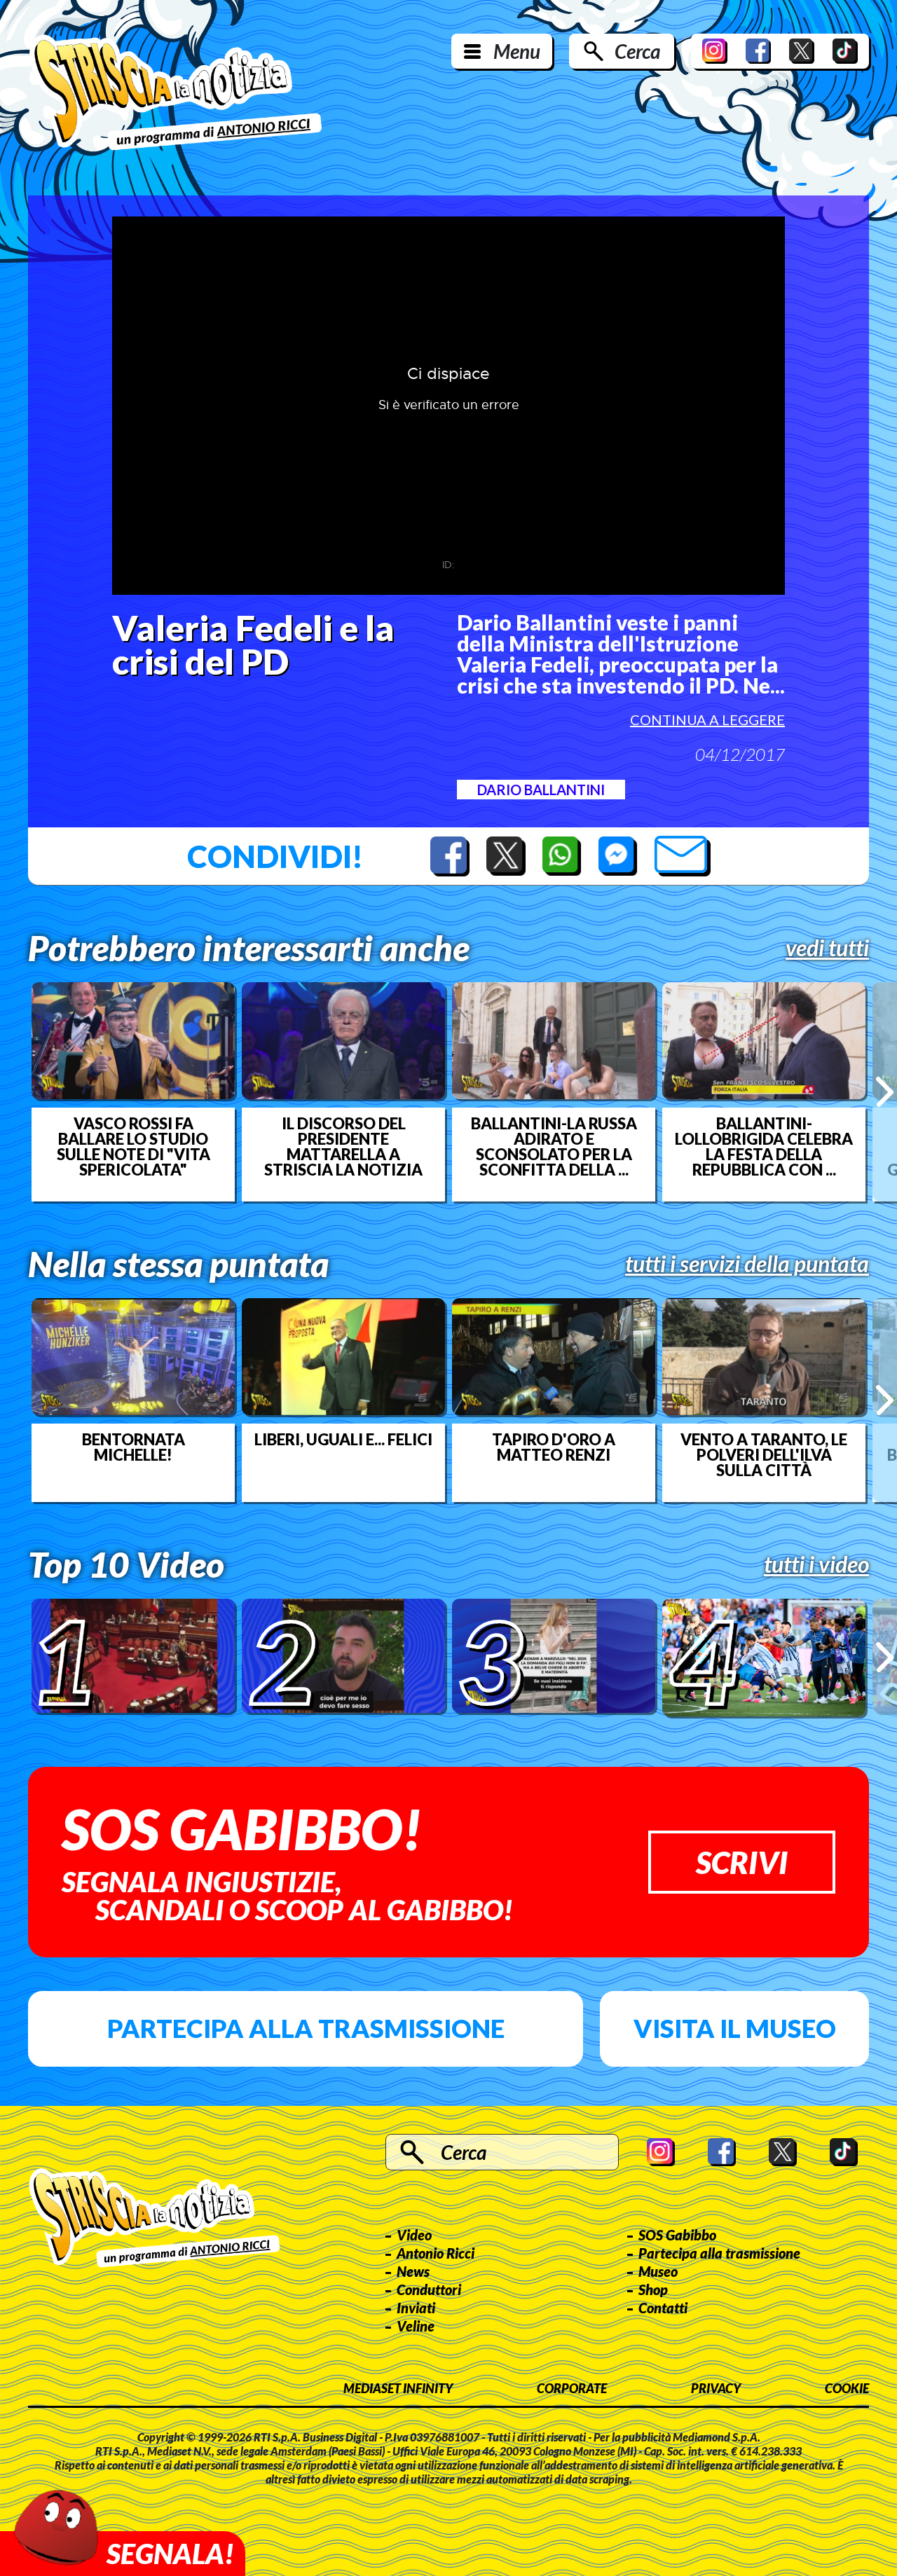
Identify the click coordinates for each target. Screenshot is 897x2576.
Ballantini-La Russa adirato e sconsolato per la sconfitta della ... (554, 1147)
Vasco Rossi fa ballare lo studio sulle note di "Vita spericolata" (133, 1147)
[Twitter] (802, 51)
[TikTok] (845, 51)
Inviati (416, 2308)
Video (414, 2235)
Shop (653, 2289)
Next (885, 1091)
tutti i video (816, 1564)
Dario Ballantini (541, 790)
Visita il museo (735, 2028)
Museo (658, 2271)
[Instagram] (715, 51)
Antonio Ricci (436, 2253)
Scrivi (742, 1862)
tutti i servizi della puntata (747, 1264)
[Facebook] (758, 51)
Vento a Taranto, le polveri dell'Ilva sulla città (764, 1455)
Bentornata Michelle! (133, 1447)
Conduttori (429, 2289)
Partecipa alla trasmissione (306, 2028)
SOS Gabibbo (677, 2235)
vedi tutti (827, 948)
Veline (416, 2326)
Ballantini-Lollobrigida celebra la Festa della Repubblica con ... (764, 1147)
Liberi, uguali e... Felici (343, 1440)
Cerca (637, 51)
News (413, 2271)
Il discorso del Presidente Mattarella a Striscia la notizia (343, 1147)
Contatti (663, 2308)
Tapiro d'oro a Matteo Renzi (554, 1447)
